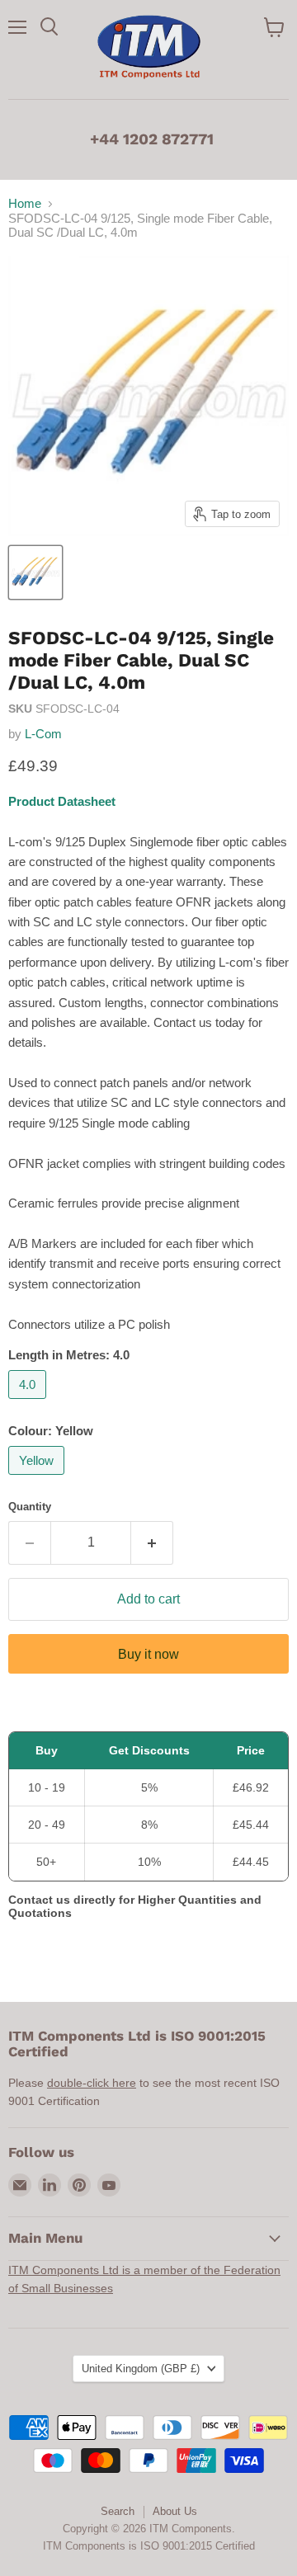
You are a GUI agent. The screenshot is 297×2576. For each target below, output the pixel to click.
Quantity (30, 1507)
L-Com (43, 734)
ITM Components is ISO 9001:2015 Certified (149, 2546)
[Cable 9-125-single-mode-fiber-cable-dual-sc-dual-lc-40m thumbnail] (35, 572)
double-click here (92, 2083)
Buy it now (148, 1654)
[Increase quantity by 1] (152, 1542)
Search (118, 2511)
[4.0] (29, 1403)
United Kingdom (141, 2369)
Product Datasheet (62, 801)
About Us (175, 2511)
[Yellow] (38, 1479)
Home (25, 203)
